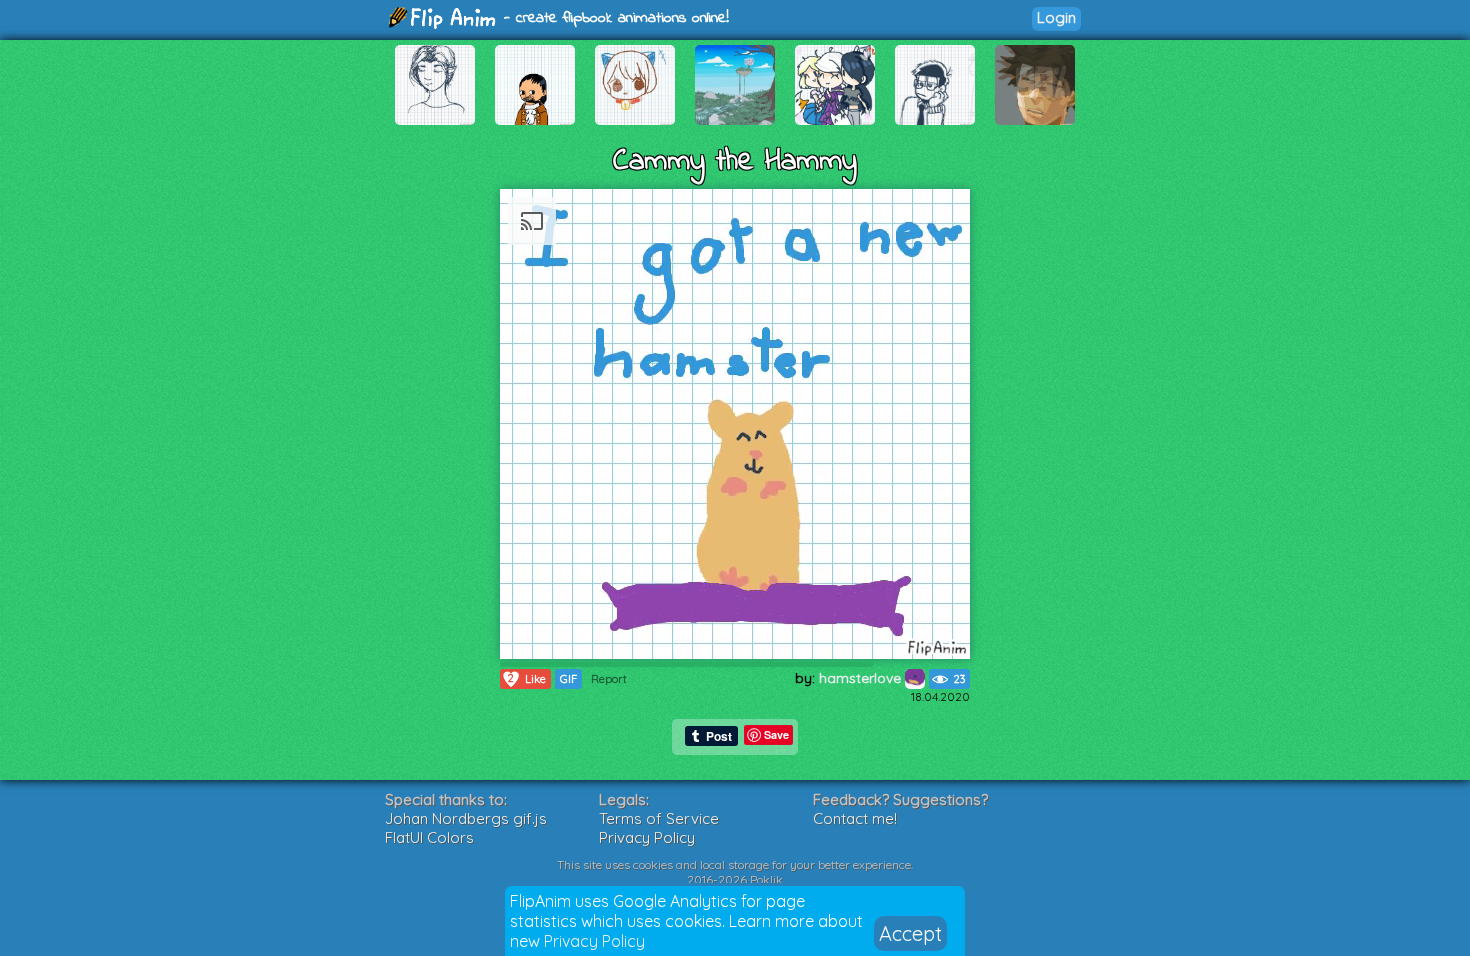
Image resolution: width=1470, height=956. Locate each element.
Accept (910, 933)
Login (1056, 17)
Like (527, 678)
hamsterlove (862, 678)
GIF (568, 679)
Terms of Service (659, 818)
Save (776, 734)
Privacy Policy (594, 941)
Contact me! (855, 818)
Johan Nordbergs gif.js (466, 818)
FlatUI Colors (429, 837)
